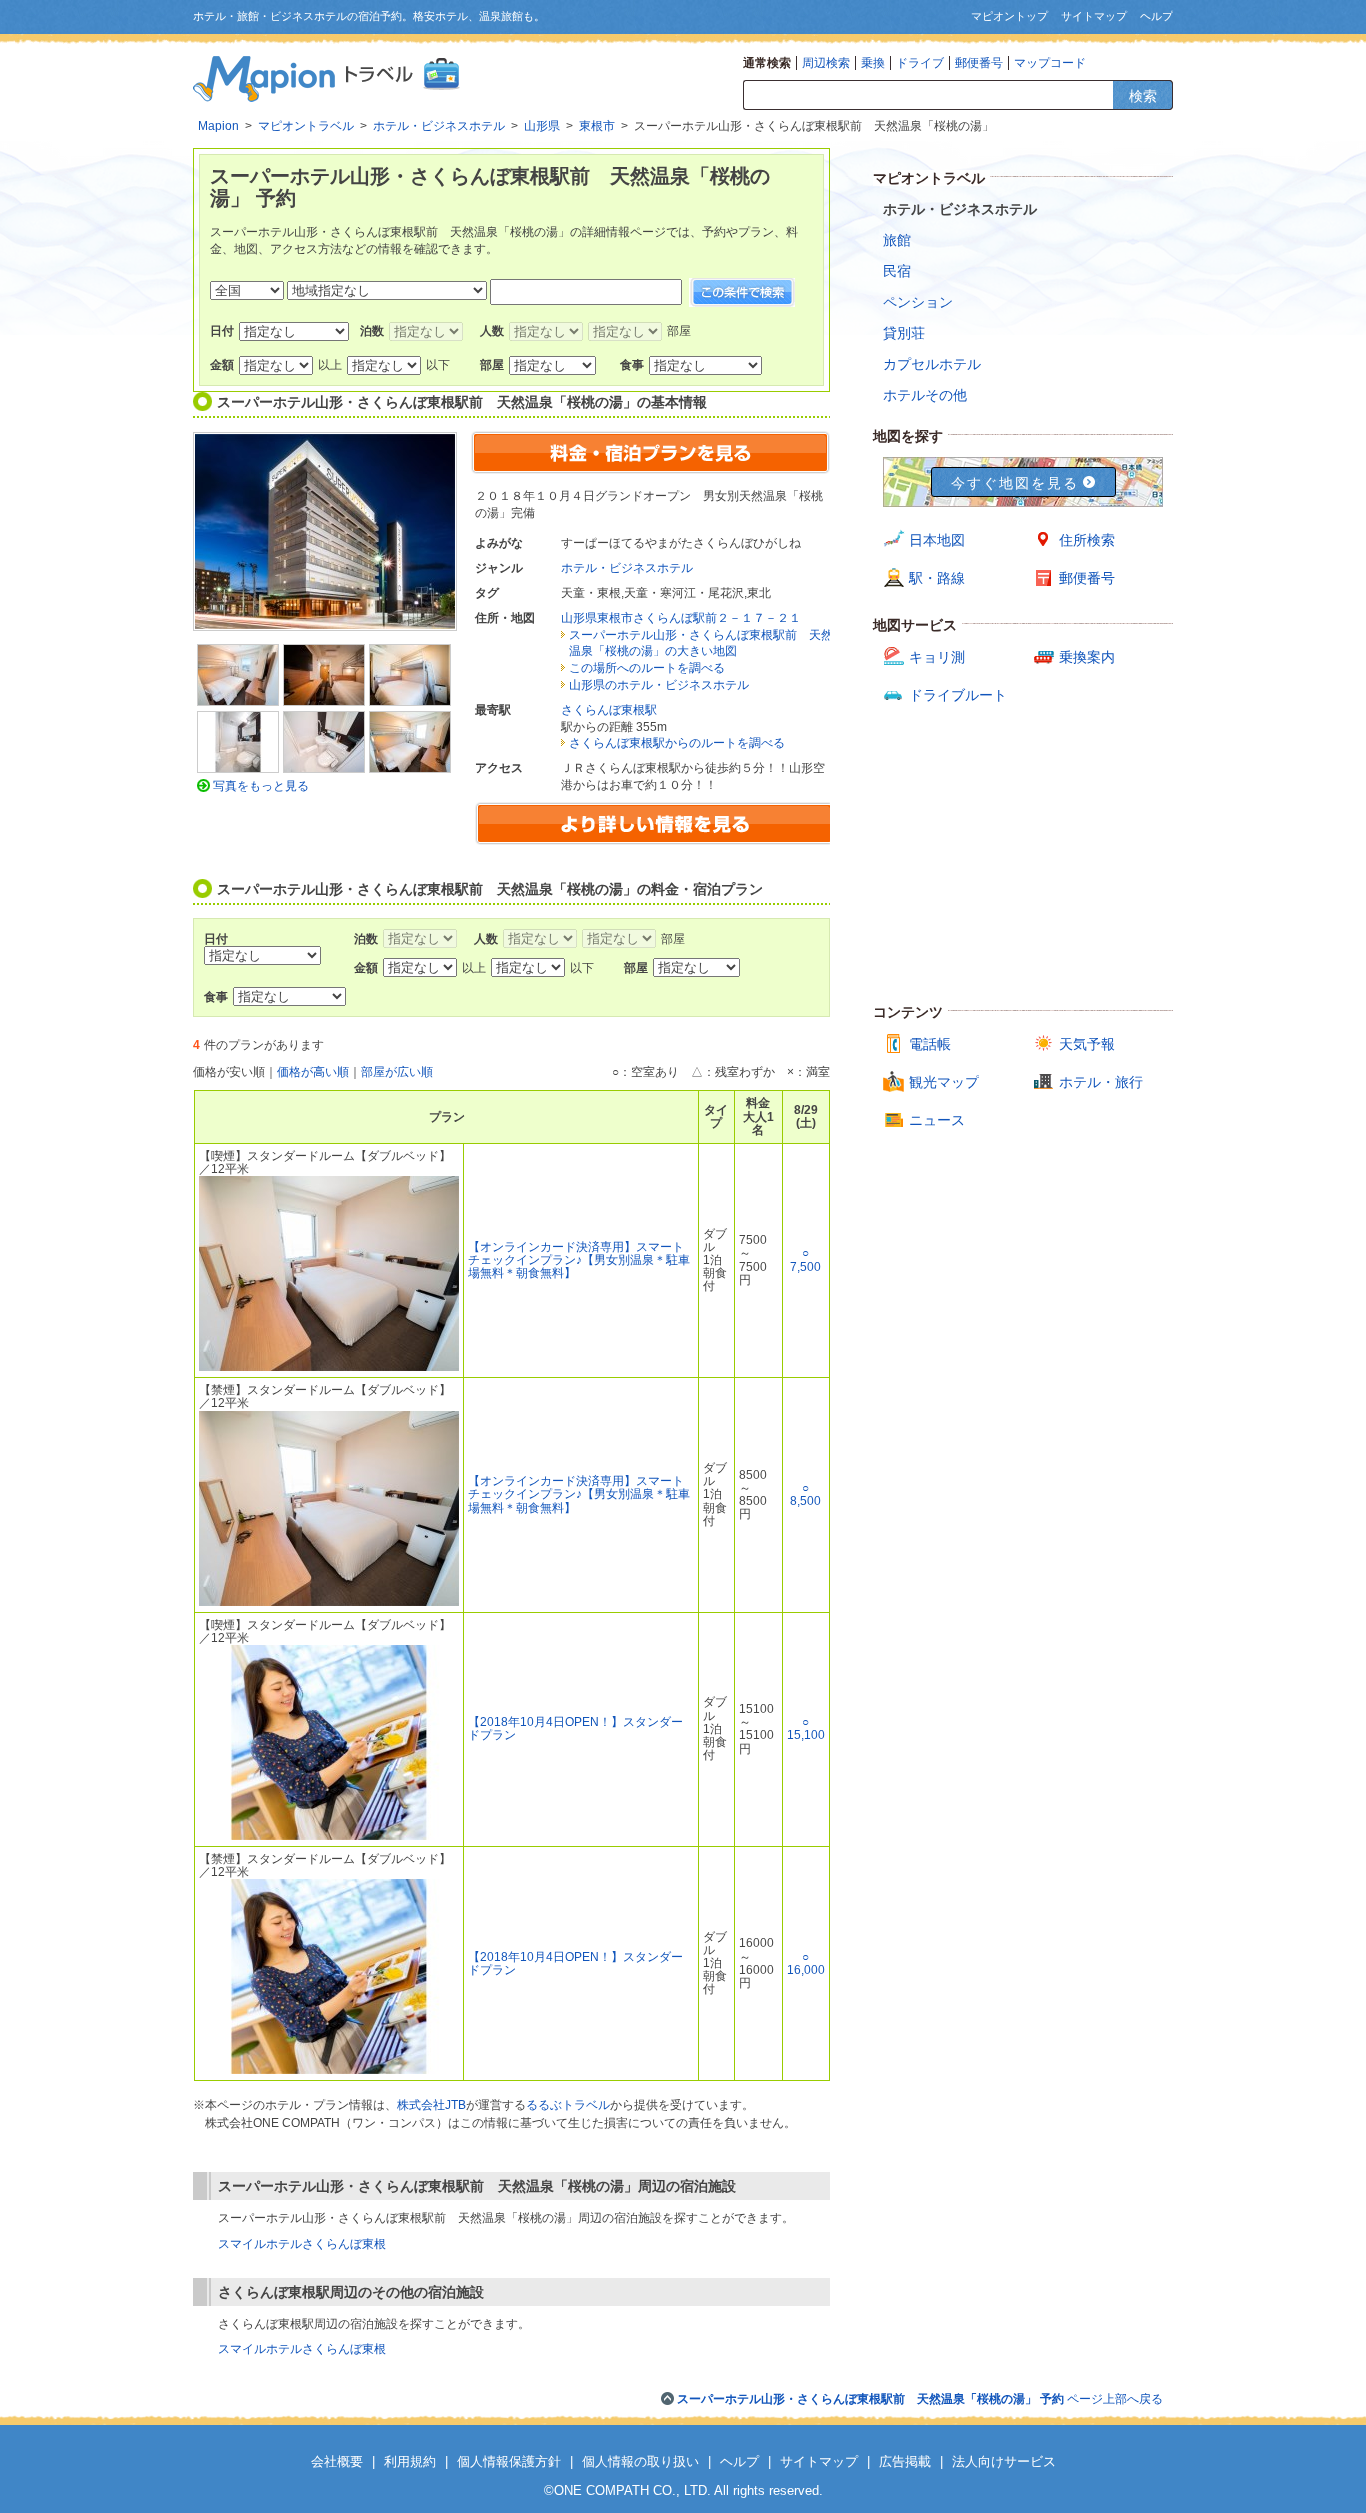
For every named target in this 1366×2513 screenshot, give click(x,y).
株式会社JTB (431, 2105)
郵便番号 (979, 63)
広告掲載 (905, 2461)
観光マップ (944, 1082)
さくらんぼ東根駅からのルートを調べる (677, 743)
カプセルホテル (932, 364)
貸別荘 (904, 333)
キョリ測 (937, 657)
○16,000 (806, 1963)
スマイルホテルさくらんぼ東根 (302, 2244)
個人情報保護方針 (509, 2461)
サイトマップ (1094, 16)
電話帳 (930, 1044)
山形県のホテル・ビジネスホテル (659, 685)
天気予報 (1087, 1044)
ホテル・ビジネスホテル (627, 568)
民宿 (897, 271)
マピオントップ (1009, 16)
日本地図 (937, 540)
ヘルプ (1156, 16)
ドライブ (920, 63)
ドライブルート (958, 695)
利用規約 (410, 2461)
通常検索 (767, 63)
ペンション (918, 302)
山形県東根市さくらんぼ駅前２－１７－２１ (681, 618)
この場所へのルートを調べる (647, 668)
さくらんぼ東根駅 (609, 710)
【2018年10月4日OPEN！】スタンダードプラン (575, 1728)
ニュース (937, 1120)
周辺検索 (826, 63)
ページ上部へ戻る (920, 2399)
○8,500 (805, 1494)
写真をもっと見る (261, 786)
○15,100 (806, 1728)
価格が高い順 (313, 1072)
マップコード (1050, 63)
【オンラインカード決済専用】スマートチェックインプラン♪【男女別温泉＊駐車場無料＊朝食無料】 (579, 1260)
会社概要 (337, 2461)
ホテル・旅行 (1101, 1082)
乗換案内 (1087, 657)
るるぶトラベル (568, 2105)
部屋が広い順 (397, 1072)
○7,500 (805, 1259)
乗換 (873, 63)
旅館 (897, 240)
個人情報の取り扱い (640, 2461)
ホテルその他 (925, 395)
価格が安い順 (229, 1072)
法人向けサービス (1004, 2461)
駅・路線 (937, 578)
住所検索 (1087, 540)
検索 (1143, 96)
